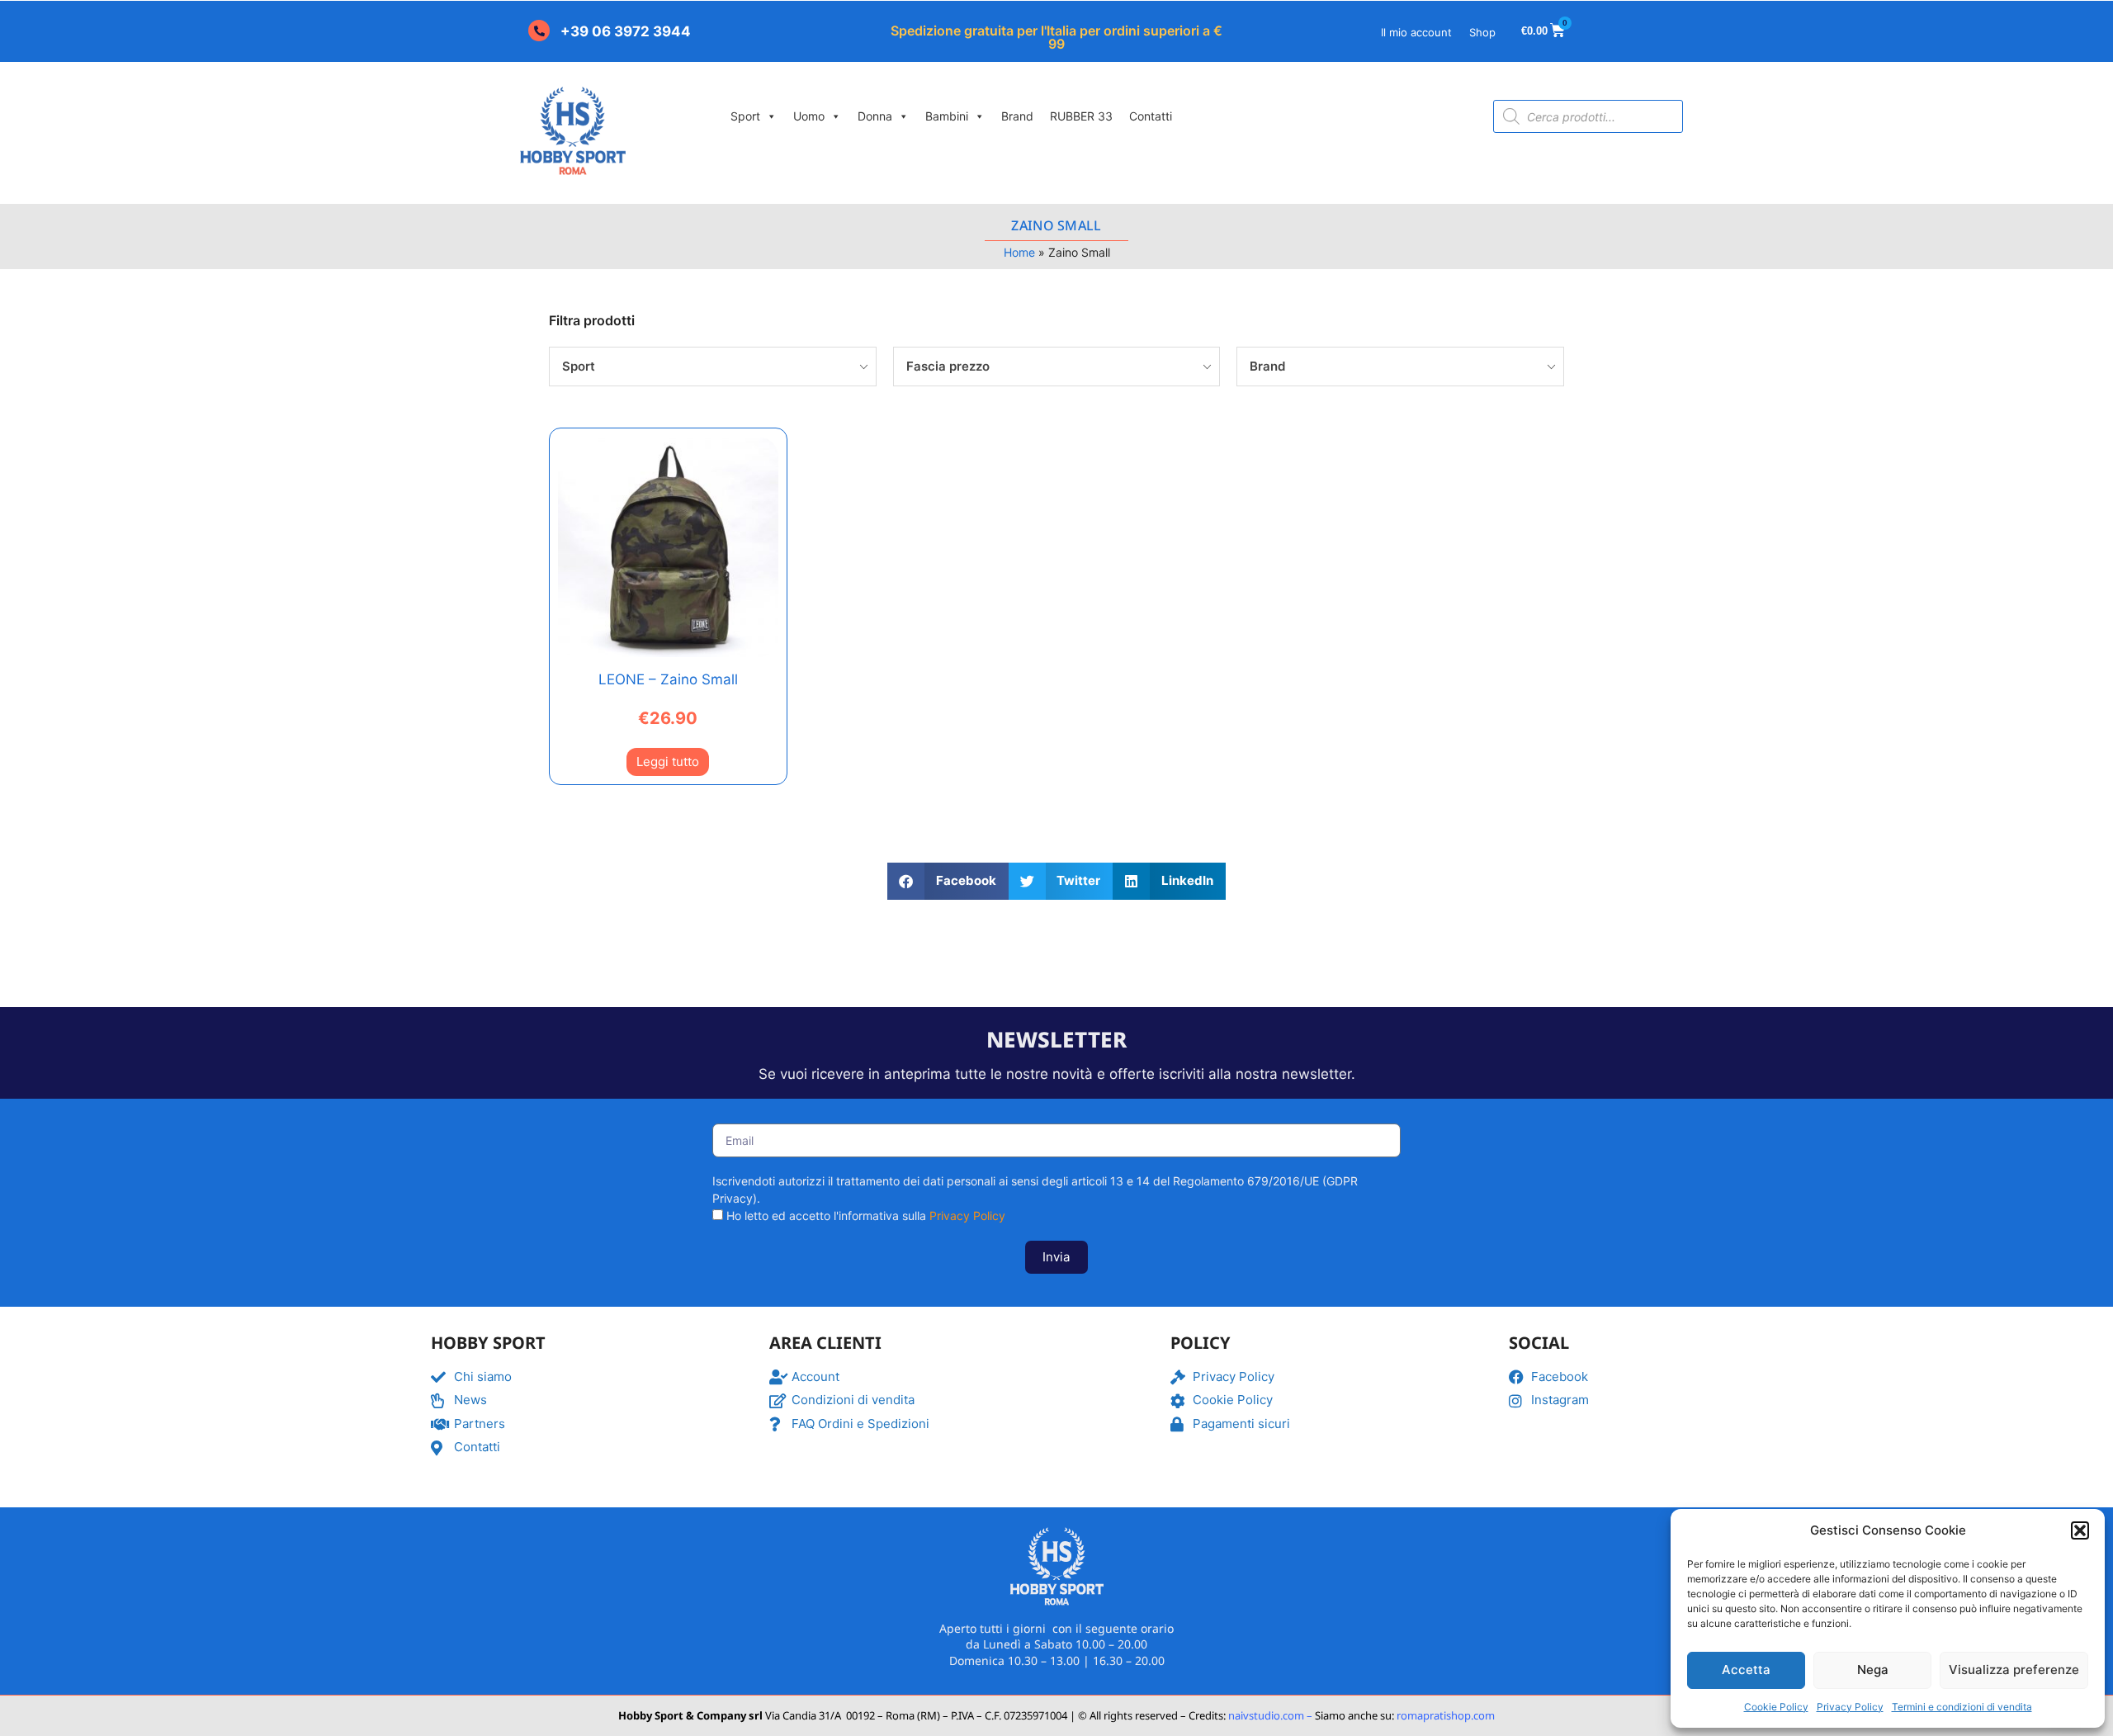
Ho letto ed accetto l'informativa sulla (866, 1216)
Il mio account (1416, 32)
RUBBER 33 (1081, 116)
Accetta (1746, 1670)
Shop (1482, 32)
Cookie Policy (1776, 1707)
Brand (1017, 116)
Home (1019, 252)
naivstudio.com (1265, 1715)
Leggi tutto (668, 762)
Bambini (947, 116)
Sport (745, 116)
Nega (1873, 1670)
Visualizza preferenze (2014, 1670)
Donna (875, 116)
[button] (2080, 1530)
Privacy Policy (1850, 1707)
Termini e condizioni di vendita (1962, 1707)
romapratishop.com (1446, 1715)
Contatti (1151, 116)
